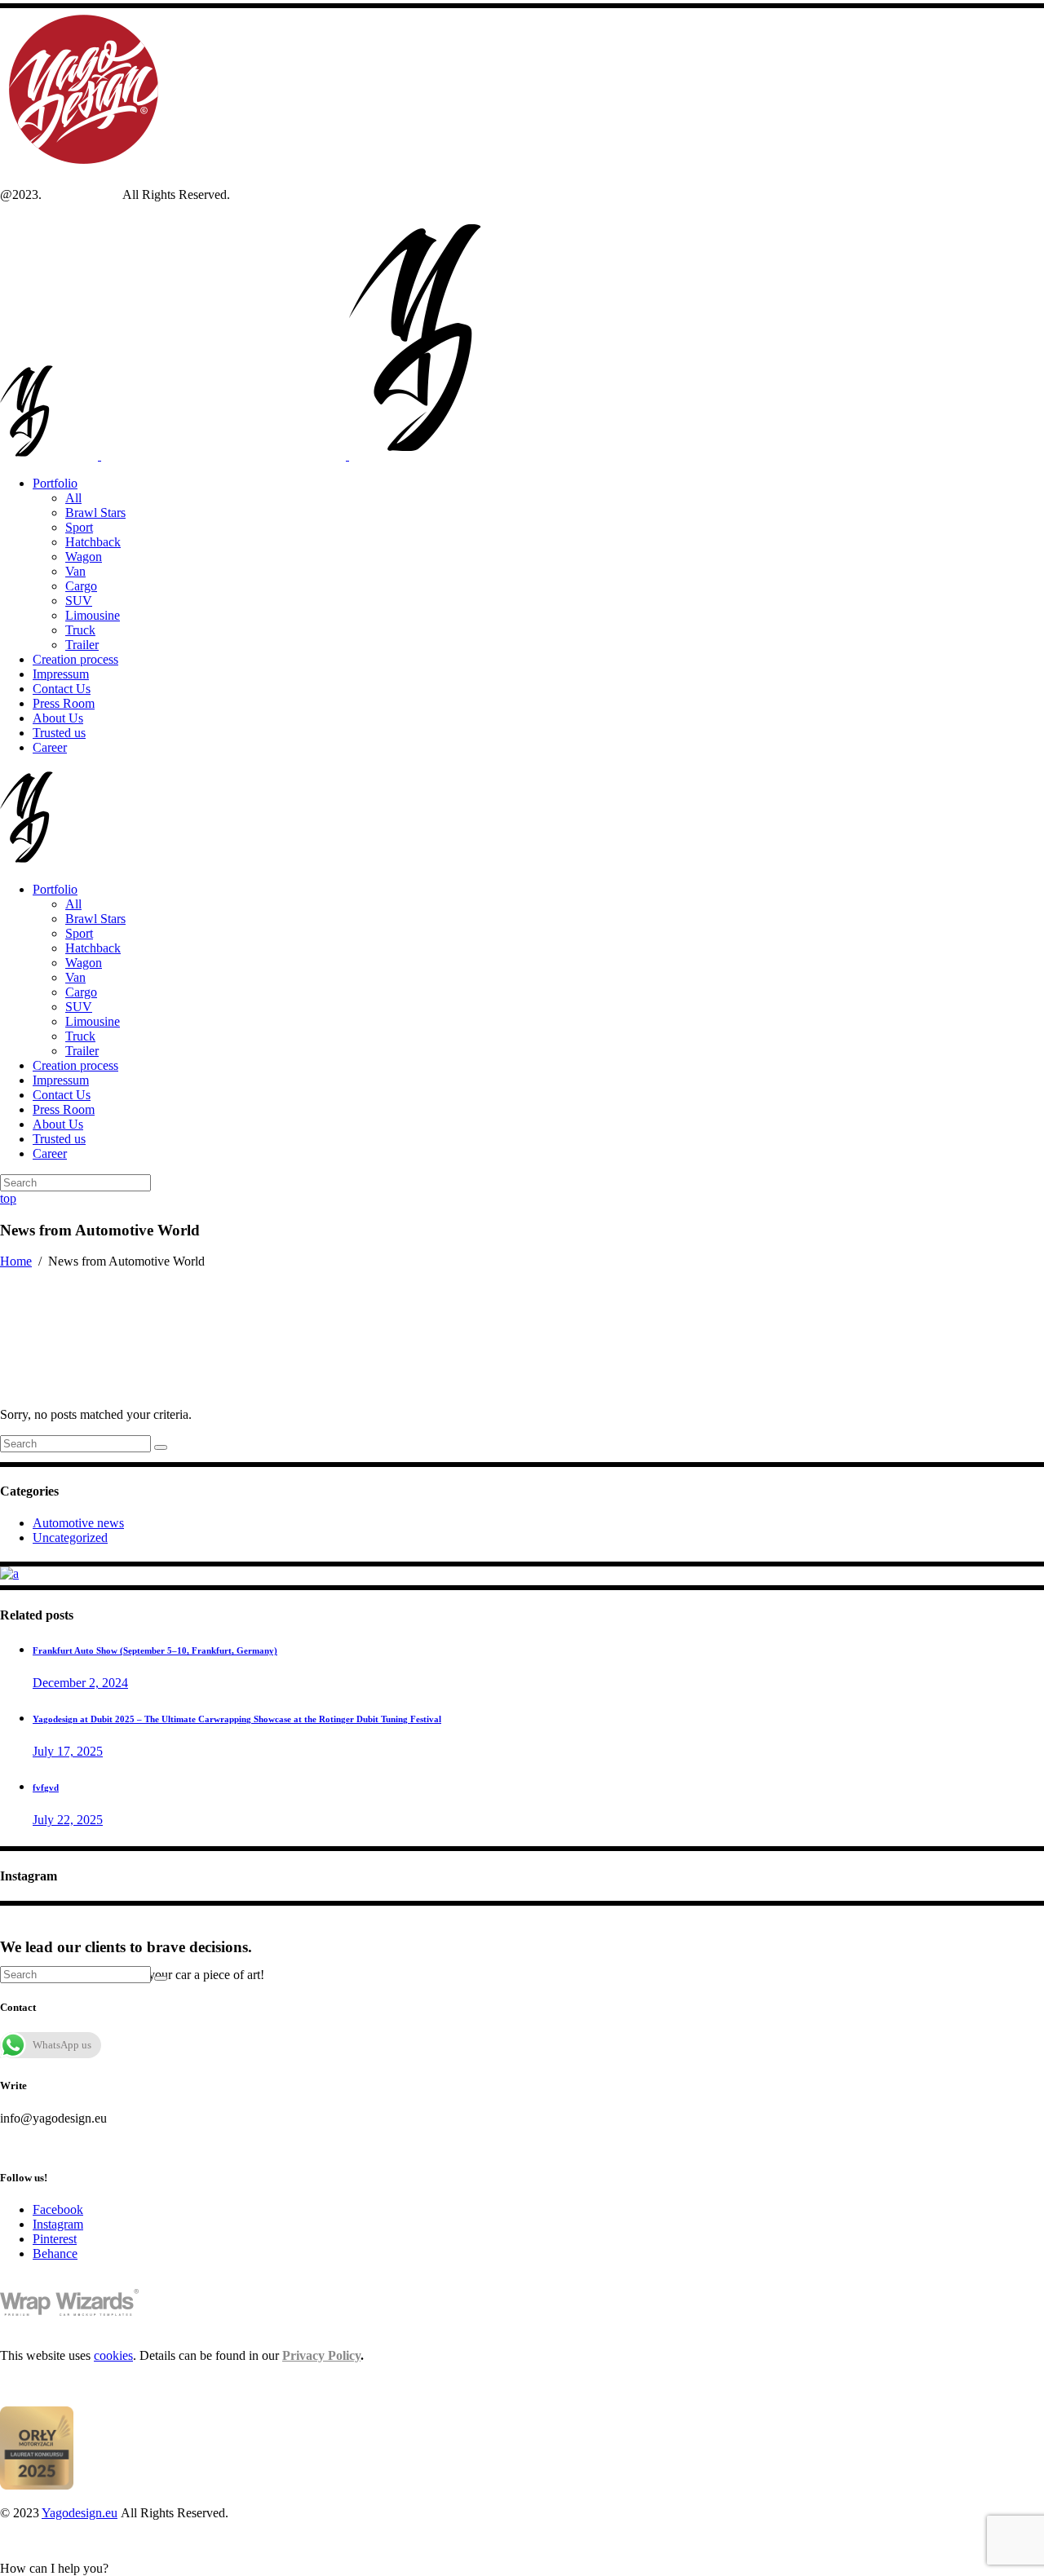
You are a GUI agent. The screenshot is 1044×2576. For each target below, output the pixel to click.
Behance (55, 2253)
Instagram (58, 2224)
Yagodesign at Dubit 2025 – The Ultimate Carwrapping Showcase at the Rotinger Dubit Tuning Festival (237, 1719)
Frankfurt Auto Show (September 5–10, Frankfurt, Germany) (155, 1650)
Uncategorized (70, 1538)
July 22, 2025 (68, 1820)
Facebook (58, 2209)
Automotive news (78, 1523)
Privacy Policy (321, 2355)
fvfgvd (46, 1787)
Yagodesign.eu (82, 194)
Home (16, 1261)
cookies (113, 2355)
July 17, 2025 (68, 1751)
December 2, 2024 (80, 1683)
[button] (54, 2568)
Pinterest (55, 2239)
